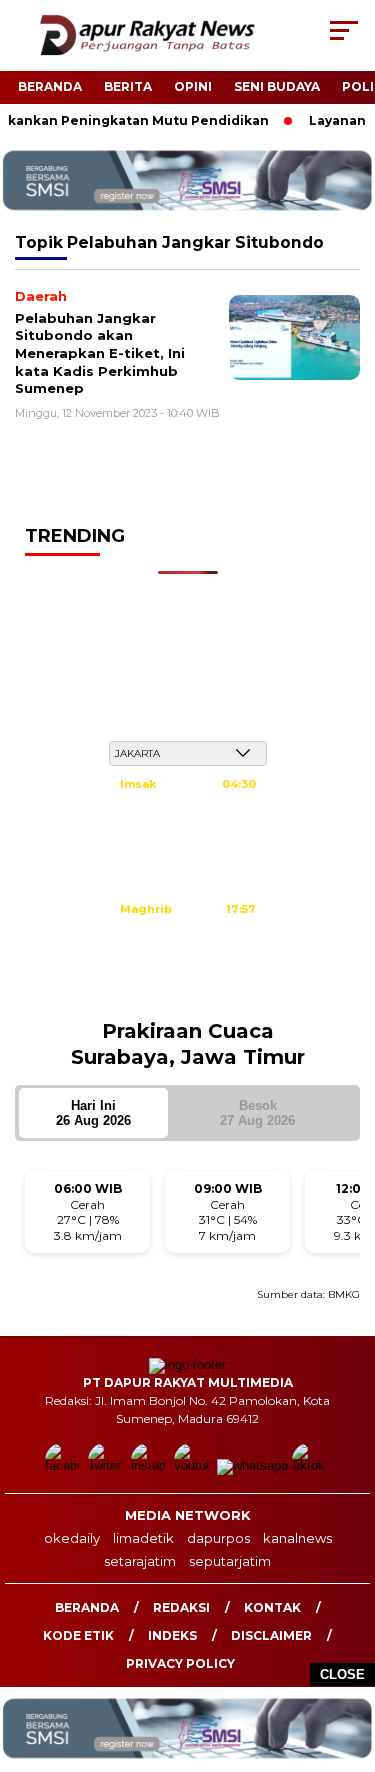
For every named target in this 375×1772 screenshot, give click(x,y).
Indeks (172, 1635)
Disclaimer (271, 1635)
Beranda (50, 86)
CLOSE (342, 1674)
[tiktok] (311, 1465)
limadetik (143, 1538)
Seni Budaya (277, 86)
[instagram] (150, 1465)
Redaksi (181, 1607)
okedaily (72, 1538)
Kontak (272, 1607)
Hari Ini (93, 1113)
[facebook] (64, 1465)
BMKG (344, 1294)
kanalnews (297, 1538)
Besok (257, 1113)
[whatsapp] (252, 1465)
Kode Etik (78, 1635)
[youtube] (193, 1465)
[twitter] (107, 1465)
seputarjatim (230, 1561)
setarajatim (140, 1561)
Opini (193, 86)
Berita (128, 86)
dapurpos (218, 1538)
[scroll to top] (347, 1656)
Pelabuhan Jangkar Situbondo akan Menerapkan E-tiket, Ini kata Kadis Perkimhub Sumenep (100, 353)
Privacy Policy (180, 1663)
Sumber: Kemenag (188, 993)
